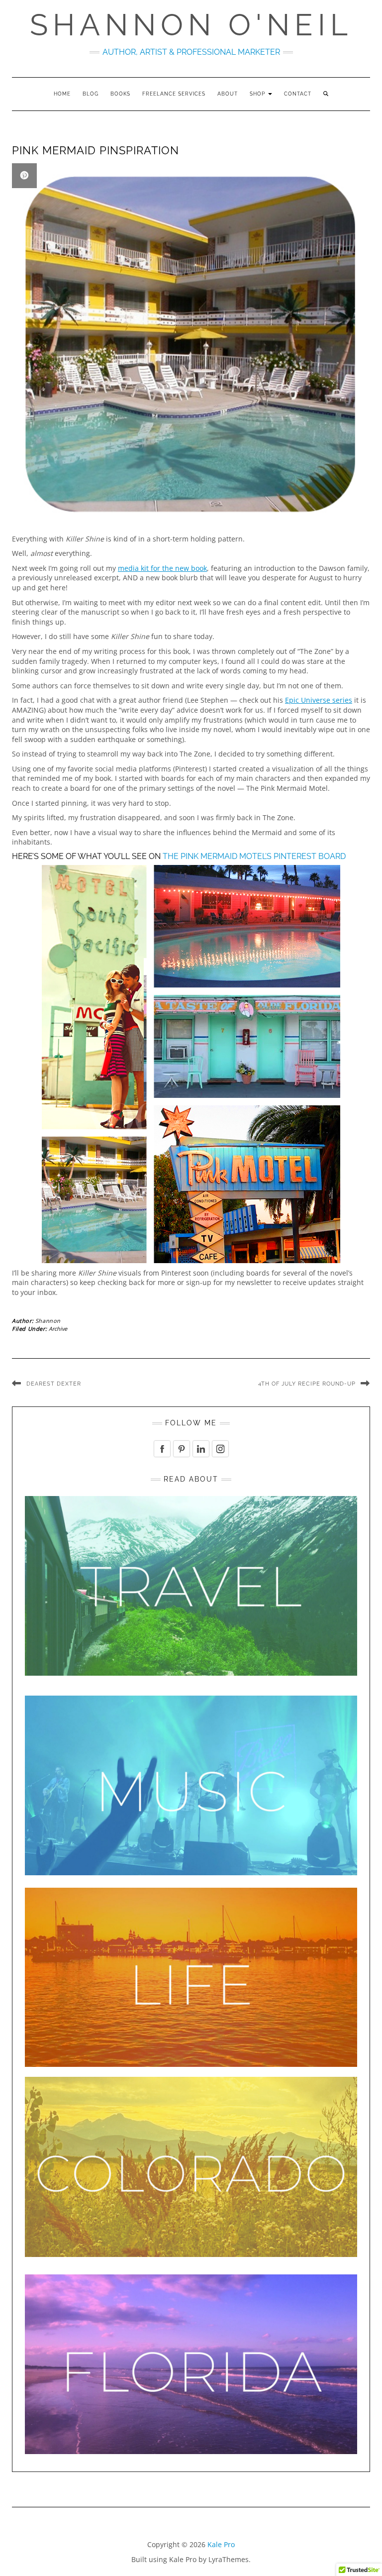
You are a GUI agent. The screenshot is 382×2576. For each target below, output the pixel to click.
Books (120, 94)
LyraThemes (229, 2559)
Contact (298, 94)
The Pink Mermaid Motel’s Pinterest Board (254, 856)
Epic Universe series (319, 700)
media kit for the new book (162, 568)
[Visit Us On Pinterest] (181, 1448)
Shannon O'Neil (191, 25)
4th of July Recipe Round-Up (307, 1384)
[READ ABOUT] (191, 1585)
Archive (58, 1329)
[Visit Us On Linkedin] (201, 1448)
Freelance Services (174, 94)
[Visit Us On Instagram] (220, 1448)
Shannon (48, 1321)
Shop (258, 94)
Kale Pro (221, 2544)
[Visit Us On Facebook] (162, 1448)
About (228, 94)
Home (62, 94)
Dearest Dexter (54, 1384)
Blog (91, 94)
